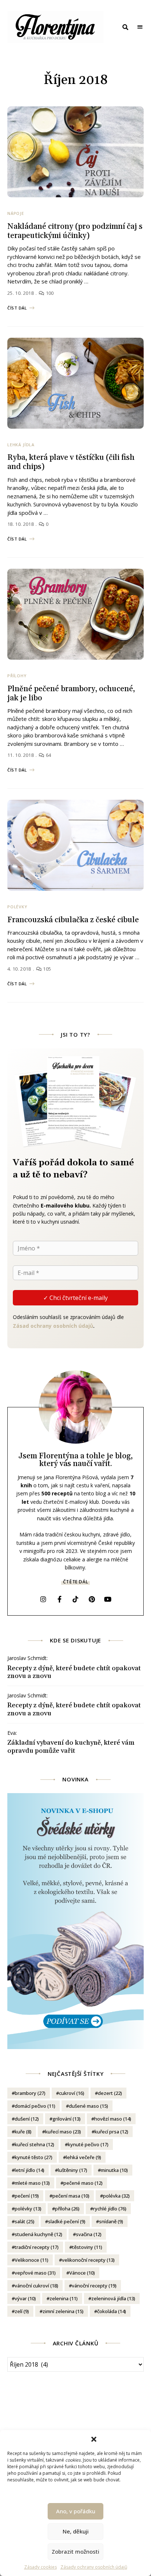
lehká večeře (84, 2157)
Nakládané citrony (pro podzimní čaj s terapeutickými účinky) (75, 231)
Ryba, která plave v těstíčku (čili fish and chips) (71, 462)
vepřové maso (35, 2273)
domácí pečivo (35, 2106)
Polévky (17, 907)
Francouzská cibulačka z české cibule (73, 920)
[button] (94, 2439)
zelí (22, 2311)
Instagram (43, 1599)
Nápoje (16, 213)
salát (25, 2221)
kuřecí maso (63, 2132)
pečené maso (83, 2183)
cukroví (72, 2093)
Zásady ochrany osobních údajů (94, 2567)
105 (46, 969)
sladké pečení (67, 2221)
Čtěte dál (75, 1582)
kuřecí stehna (34, 2144)
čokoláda (112, 2311)
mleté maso (32, 2183)
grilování (67, 2119)
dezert (110, 2093)
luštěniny (73, 2170)
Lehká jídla (21, 445)
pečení (27, 2196)
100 (49, 293)
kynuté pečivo (88, 2144)
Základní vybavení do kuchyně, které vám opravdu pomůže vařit (71, 1747)
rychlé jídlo (110, 2209)
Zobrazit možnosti (75, 2551)
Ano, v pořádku (76, 2511)
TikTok (75, 1599)
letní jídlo (30, 2170)
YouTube (108, 1599)
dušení (27, 2119)
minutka (114, 2170)
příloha (67, 2209)
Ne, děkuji (76, 2531)
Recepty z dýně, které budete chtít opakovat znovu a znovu (74, 1672)
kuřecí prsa (111, 2132)
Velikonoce (32, 2260)
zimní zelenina (63, 2311)
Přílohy (17, 676)
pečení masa (71, 2196)
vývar (25, 2298)
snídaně (111, 2221)
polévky (28, 2209)
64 (48, 755)
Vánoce (82, 2273)
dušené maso (89, 2106)
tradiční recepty (37, 2247)
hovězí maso (113, 2119)
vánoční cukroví (36, 2286)
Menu (140, 27)
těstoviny (87, 2247)
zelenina (64, 2298)
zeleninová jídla (113, 2298)
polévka (116, 2196)
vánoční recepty (94, 2286)
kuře (23, 2132)
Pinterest (92, 1599)
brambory (30, 2093)
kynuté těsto (34, 2157)
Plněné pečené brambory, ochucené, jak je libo (71, 694)
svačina (89, 2234)
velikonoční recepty (88, 2260)
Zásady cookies (40, 2567)
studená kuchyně (38, 2234)
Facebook (59, 1599)
